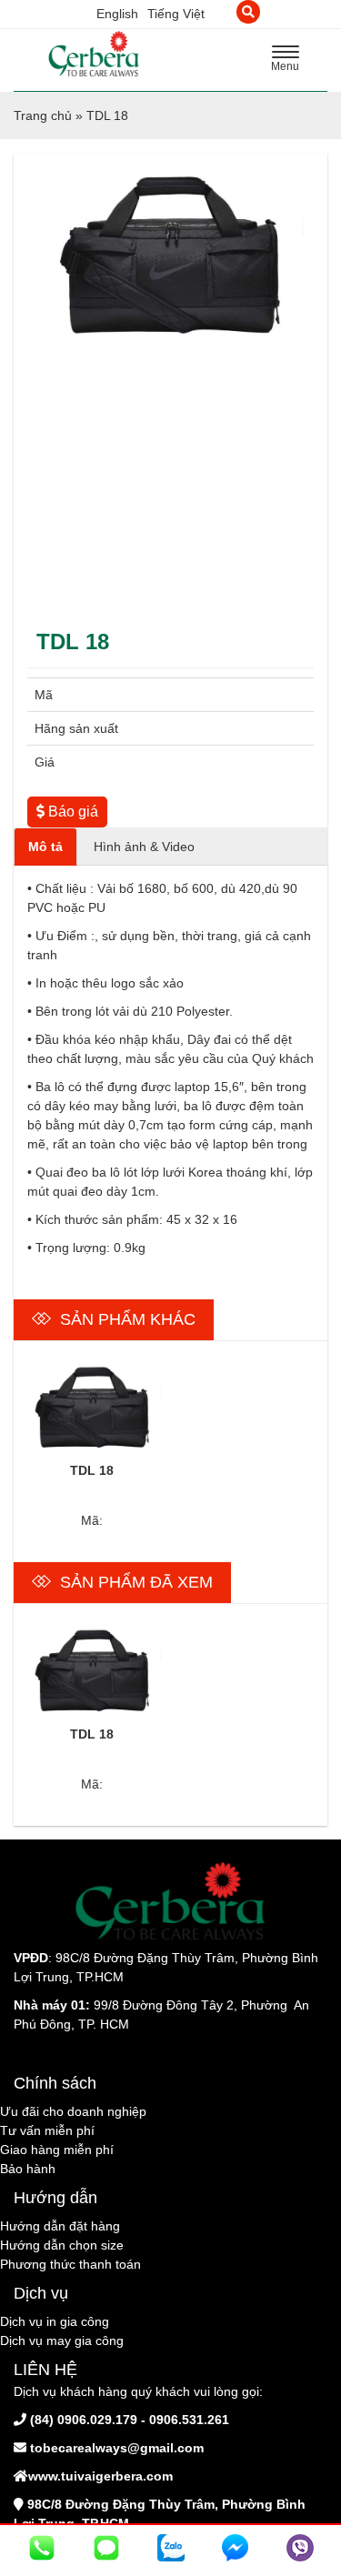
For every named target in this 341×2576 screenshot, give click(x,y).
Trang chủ (43, 115)
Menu (290, 61)
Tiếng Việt (176, 14)
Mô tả (45, 847)
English (117, 14)
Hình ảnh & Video (144, 847)
